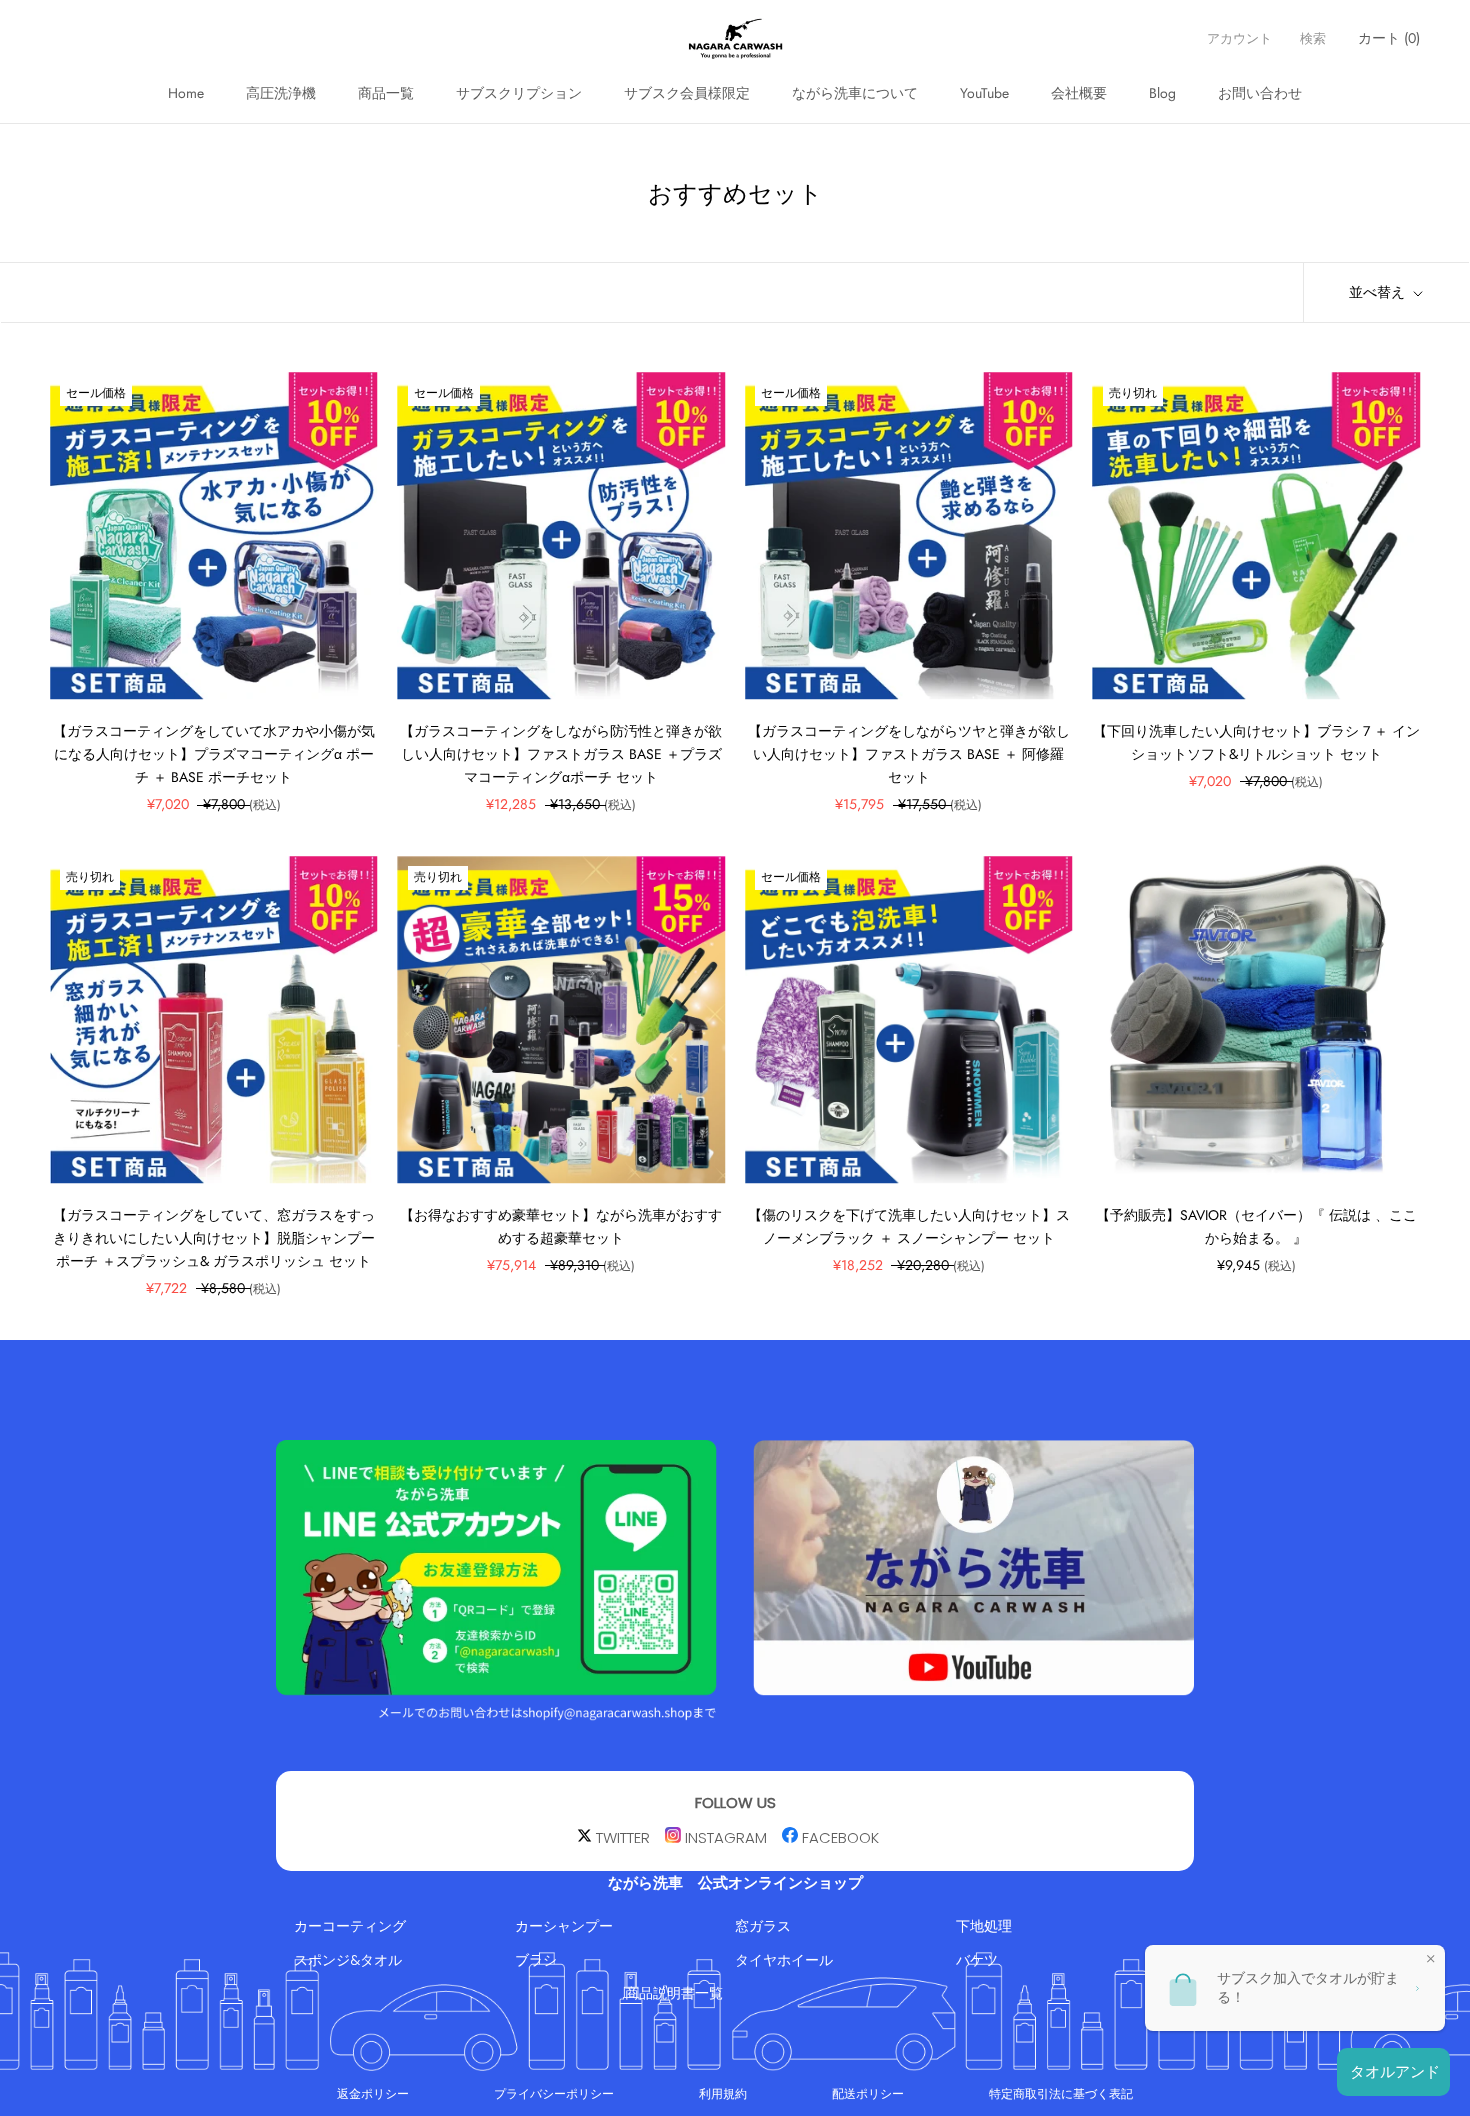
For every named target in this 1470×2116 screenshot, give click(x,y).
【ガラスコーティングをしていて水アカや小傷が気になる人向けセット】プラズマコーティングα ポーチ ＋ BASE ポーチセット (214, 754)
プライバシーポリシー (554, 2093)
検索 (1313, 38)
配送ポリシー (868, 2093)
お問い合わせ (1260, 93)
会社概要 (1079, 93)
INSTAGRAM (726, 1837)
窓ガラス (763, 1926)
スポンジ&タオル (348, 1959)
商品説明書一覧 (674, 1993)
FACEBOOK (840, 1837)
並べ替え (1379, 292)
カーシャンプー (564, 1926)
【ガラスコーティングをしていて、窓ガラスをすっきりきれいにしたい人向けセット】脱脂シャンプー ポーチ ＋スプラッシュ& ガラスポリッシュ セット (214, 1238)
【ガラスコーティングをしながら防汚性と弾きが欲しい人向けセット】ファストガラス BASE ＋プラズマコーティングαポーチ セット (561, 754)
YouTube (984, 93)
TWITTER (623, 1837)
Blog (1162, 93)
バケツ (977, 1959)
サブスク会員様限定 (687, 93)
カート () (1389, 38)
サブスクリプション (519, 93)
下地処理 (984, 1926)
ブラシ (536, 1959)
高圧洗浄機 (281, 93)
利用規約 (723, 2093)
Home (186, 93)
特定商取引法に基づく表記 (1061, 2093)
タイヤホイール (784, 1959)
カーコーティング (350, 1926)
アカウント (1239, 38)
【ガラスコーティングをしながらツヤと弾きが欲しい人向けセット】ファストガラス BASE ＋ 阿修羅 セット (909, 754)
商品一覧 (386, 93)
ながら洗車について (855, 93)
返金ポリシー (373, 2093)
